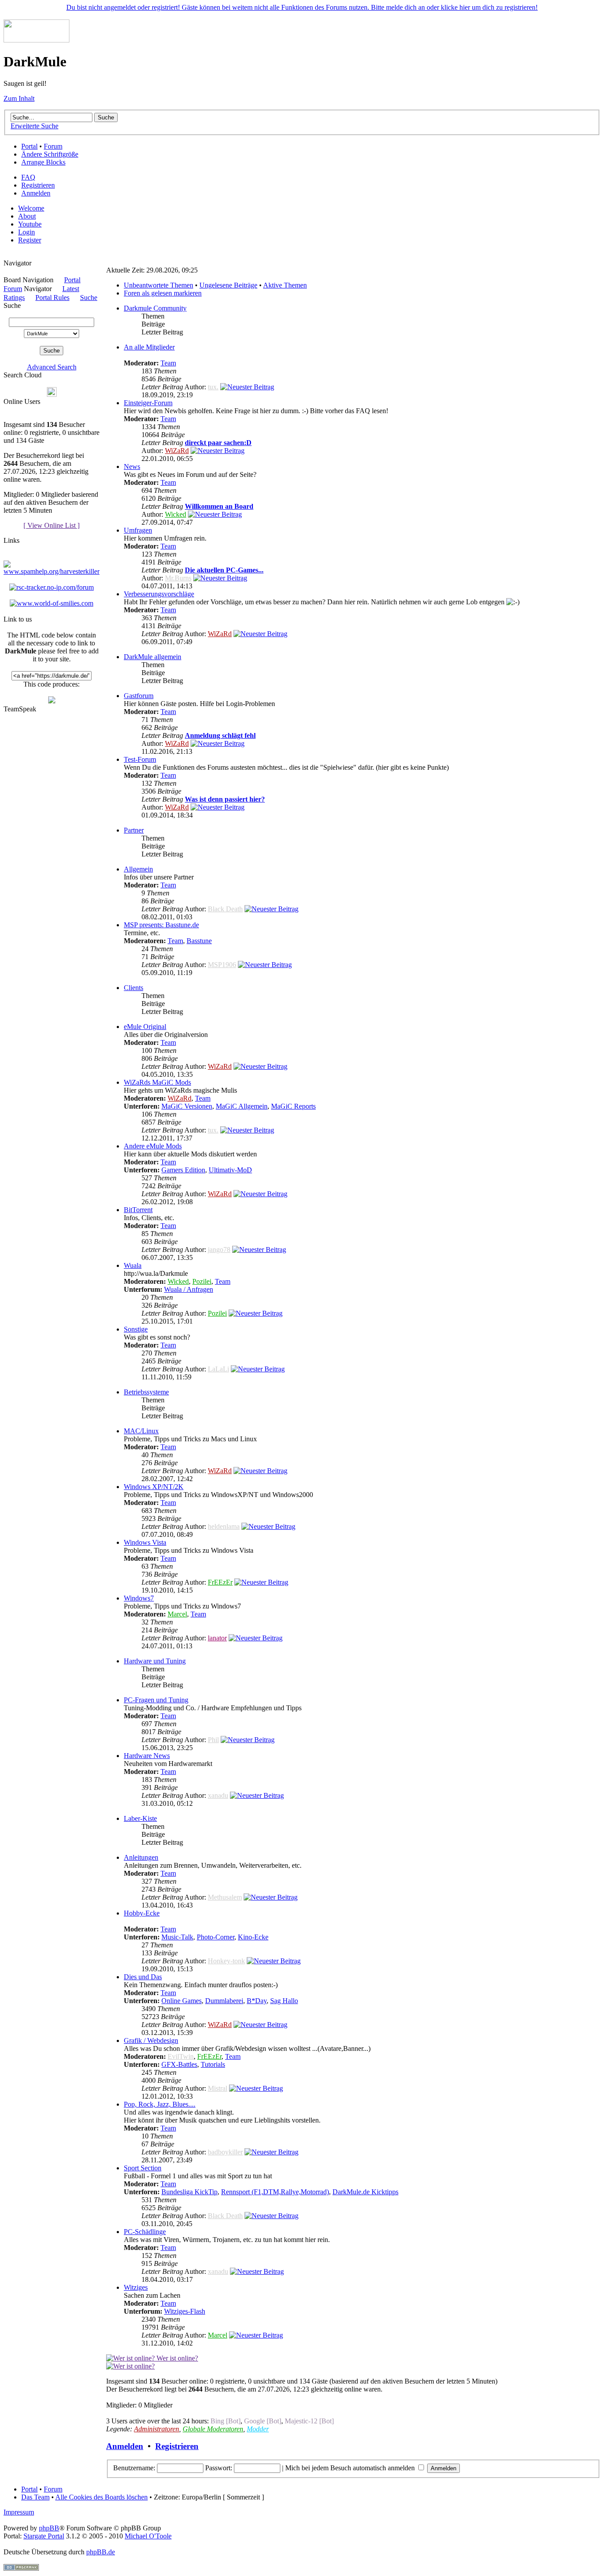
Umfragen (138, 530)
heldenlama (224, 1526)
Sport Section (143, 2168)
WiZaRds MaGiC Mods (157, 1082)
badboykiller (225, 2152)
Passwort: (219, 2468)
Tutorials (213, 2064)
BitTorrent (138, 1210)
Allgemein (138, 869)
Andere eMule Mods (153, 1146)
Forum (53, 146)
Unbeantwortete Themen (159, 285)
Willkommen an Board (219, 506)
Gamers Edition (183, 1170)
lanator (217, 1638)
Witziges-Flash (185, 2311)
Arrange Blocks (43, 162)
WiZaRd (177, 451)
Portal (29, 146)
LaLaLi (218, 1369)
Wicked (176, 514)
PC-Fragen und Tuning (156, 1700)
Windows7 (139, 1598)
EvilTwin (181, 2056)
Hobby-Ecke (142, 1913)
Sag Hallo (284, 2001)
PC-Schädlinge (145, 2232)
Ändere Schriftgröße (50, 154)
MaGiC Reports (293, 1106)
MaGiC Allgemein (242, 1106)
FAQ (28, 177)
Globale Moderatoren (213, 2429)
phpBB (49, 2528)
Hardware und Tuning (155, 1661)
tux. (213, 387)
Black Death (225, 909)
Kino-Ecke (253, 1937)
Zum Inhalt (19, 98)
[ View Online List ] (52, 525)
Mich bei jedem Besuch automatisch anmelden (351, 2468)
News (132, 466)
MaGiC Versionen (187, 1106)
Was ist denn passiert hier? (225, 799)
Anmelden (36, 193)
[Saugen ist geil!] (52, 701)
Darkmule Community (155, 308)
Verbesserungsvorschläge (159, 594)
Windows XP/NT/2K (154, 1487)
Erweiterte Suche (34, 126)
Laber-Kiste (140, 1818)
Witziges (136, 2287)
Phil (213, 1740)
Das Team (35, 2497)
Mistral (218, 2088)
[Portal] (36, 40)
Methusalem (225, 1897)
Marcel (177, 1614)
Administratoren (157, 2429)
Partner (134, 830)
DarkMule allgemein (153, 657)
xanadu (218, 1795)
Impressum (19, 2512)
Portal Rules (52, 298)
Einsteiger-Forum (148, 403)
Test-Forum (140, 759)
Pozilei (202, 1281)
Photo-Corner (216, 1937)
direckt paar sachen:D (218, 443)
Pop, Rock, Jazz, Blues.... (160, 2104)
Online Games (182, 2001)
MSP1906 (222, 965)
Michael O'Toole (148, 2536)
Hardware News (147, 1756)
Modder (258, 2429)
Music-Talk (177, 1937)
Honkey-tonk (226, 1961)
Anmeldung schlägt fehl (220, 735)
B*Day (257, 2001)
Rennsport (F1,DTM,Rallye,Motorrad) (275, 2192)
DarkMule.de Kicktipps (365, 2192)
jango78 (219, 1250)
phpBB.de (101, 2552)
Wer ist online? (176, 2358)
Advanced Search (52, 367)
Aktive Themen (285, 285)
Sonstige (136, 1329)
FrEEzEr (220, 1582)
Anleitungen (141, 1857)
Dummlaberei (224, 2001)
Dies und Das (143, 1977)
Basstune (199, 941)
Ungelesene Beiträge (228, 285)
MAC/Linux (141, 1431)
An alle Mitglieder (149, 347)
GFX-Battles (179, 2064)
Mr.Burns (178, 578)
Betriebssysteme (146, 1392)
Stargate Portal (44, 2536)
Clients (134, 988)
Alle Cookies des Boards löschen (101, 2497)
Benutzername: (134, 2468)
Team (168, 363)
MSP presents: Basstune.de (161, 925)
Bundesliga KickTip (189, 2192)
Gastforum (139, 696)
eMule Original (145, 1027)
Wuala (133, 1265)
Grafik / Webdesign (151, 2040)
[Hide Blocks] (6, 255)
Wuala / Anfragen (189, 1289)
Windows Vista (145, 1542)
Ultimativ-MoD (230, 1170)
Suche (89, 298)
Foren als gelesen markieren (163, 293)
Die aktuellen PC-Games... (224, 570)
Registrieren (38, 185)
